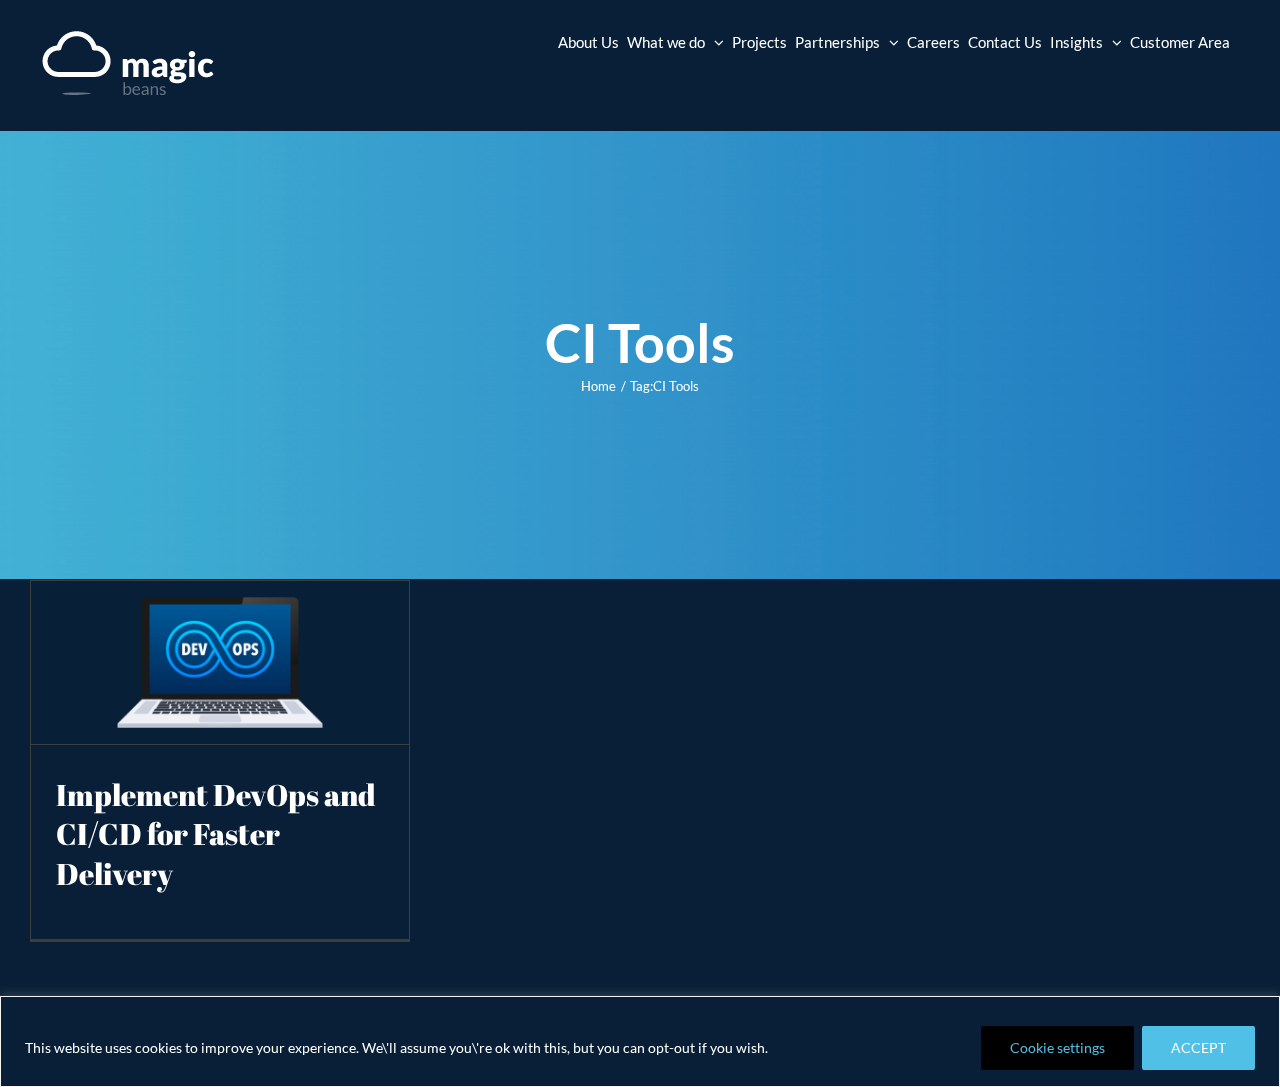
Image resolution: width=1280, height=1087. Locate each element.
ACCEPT (1198, 1047)
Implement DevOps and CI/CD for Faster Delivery (216, 834)
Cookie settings (1057, 1047)
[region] (640, 1041)
